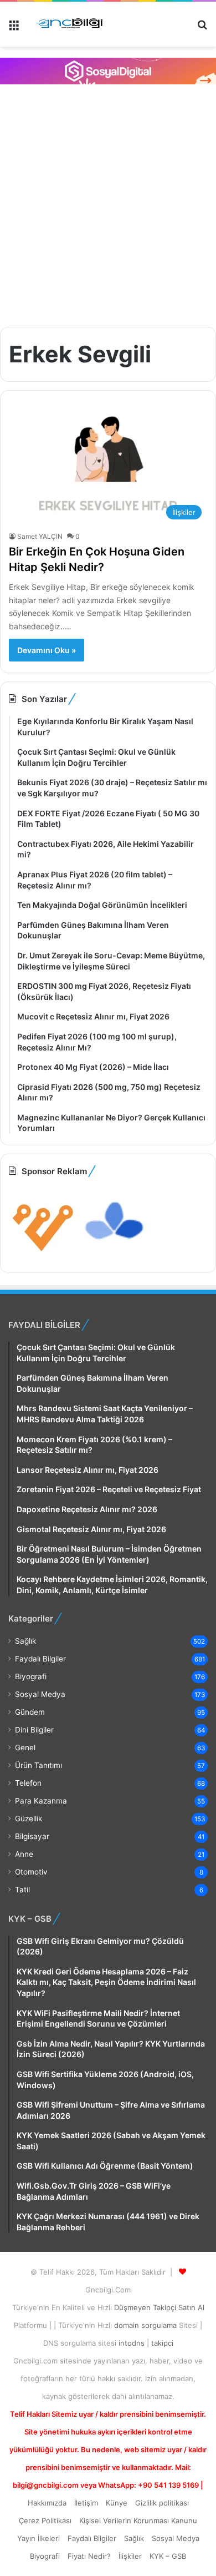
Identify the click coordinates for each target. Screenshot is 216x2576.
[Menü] (14, 29)
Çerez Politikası (45, 2521)
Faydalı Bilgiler (40, 1659)
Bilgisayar (32, 1836)
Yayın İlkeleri (38, 2538)
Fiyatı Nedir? (89, 2556)
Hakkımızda (47, 2503)
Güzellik (29, 1819)
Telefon (28, 1783)
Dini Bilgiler (34, 1730)
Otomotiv (31, 1872)
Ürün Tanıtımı (38, 1765)
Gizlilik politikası (162, 2503)
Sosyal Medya (40, 1694)
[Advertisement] (108, 204)
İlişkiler (130, 2556)
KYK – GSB (168, 2556)
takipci (162, 2343)
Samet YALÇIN (40, 536)
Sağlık (25, 1641)
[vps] (115, 1255)
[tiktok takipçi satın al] (108, 71)
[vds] (43, 1255)
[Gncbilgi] (72, 24)
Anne (24, 1854)
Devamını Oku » (47, 650)
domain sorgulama (146, 2325)
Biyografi (31, 1676)
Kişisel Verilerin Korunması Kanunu (138, 2521)
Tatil (22, 1890)
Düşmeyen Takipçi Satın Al (159, 2307)
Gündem (30, 1712)
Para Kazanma (41, 1801)
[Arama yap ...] (202, 29)
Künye (117, 2503)
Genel (25, 1747)
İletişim (86, 2503)
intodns (133, 2343)
